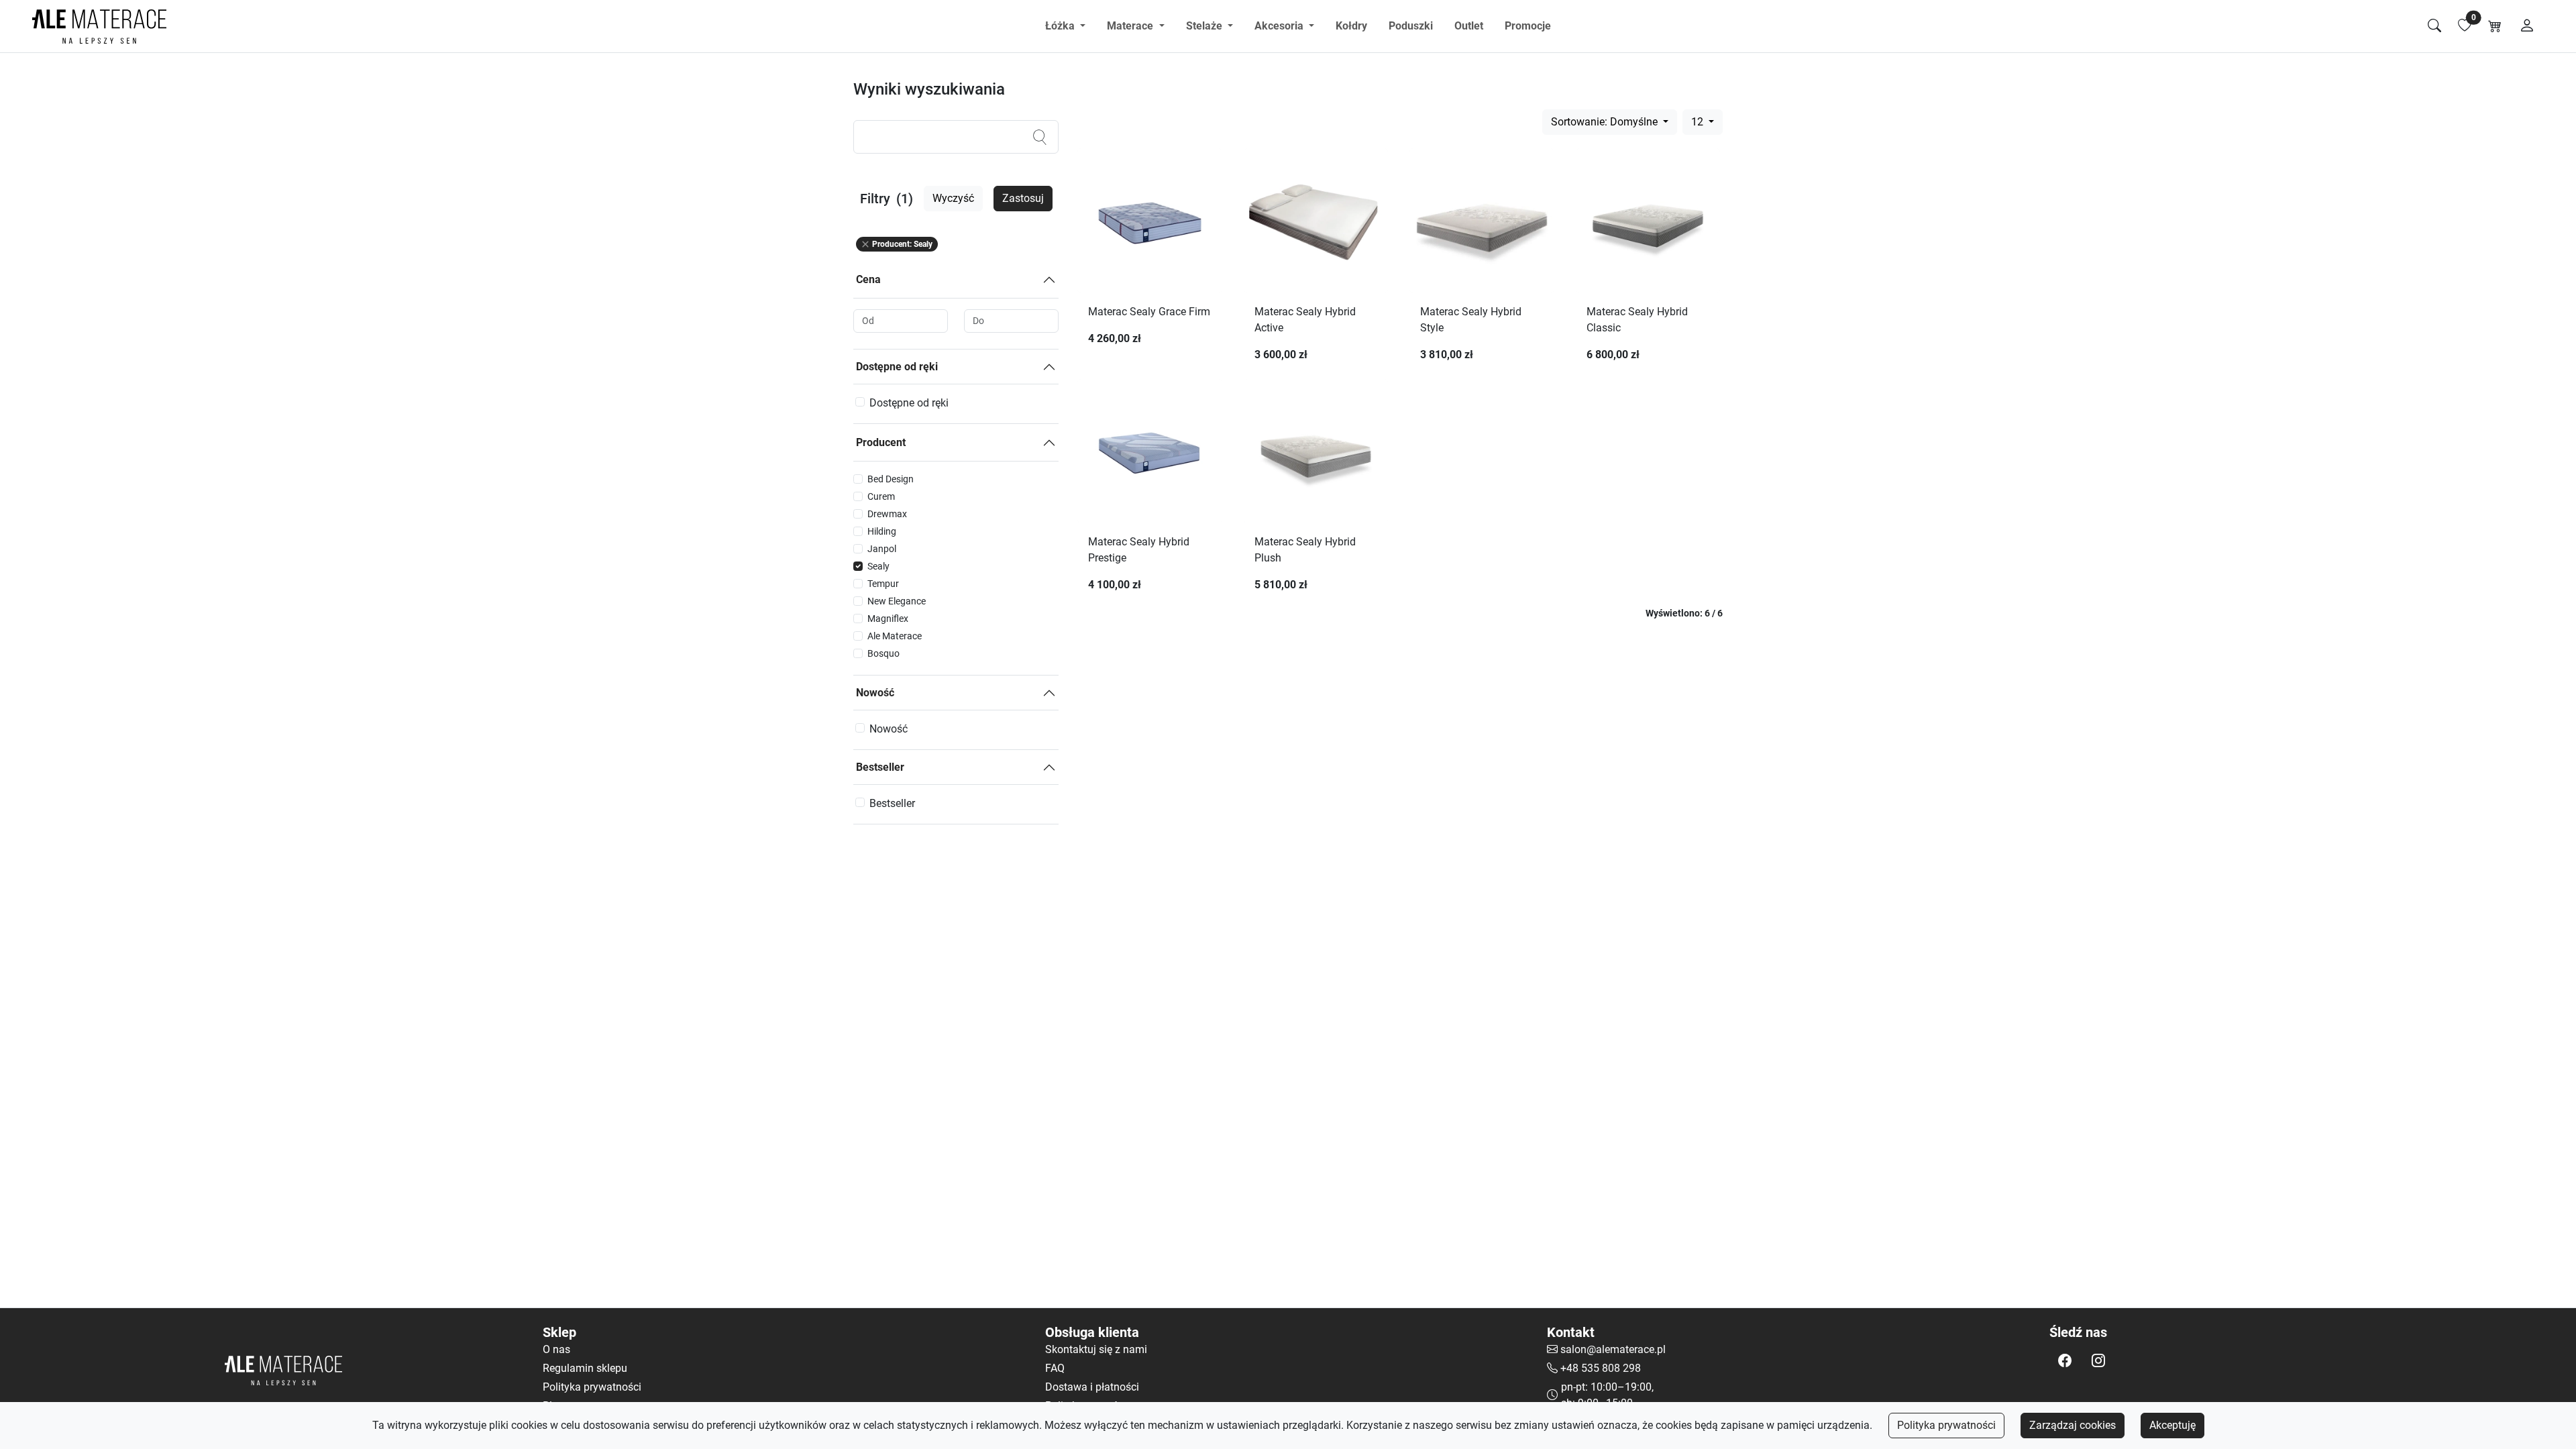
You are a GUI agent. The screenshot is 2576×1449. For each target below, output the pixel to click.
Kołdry (1351, 26)
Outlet (1469, 26)
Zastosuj (1023, 198)
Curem (881, 496)
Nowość (875, 693)
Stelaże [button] (1205, 26)
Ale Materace (895, 636)
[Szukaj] (2434, 26)
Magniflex (888, 619)
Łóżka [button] (1061, 26)
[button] (2065, 1360)
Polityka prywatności (1946, 1425)
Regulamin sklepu (585, 1368)
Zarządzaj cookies (2073, 1425)
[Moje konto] (2527, 26)
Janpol (882, 549)
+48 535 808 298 (1601, 1368)
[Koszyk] (2495, 26)
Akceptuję (2172, 1425)
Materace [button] (1131, 26)
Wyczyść (953, 198)
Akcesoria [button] (1280, 26)
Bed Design (891, 479)
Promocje (1528, 26)
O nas (556, 1349)
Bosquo (883, 653)
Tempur (883, 584)
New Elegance (897, 601)
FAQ (1055, 1368)
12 (1699, 122)
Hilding (882, 531)
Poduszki (1411, 26)
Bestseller (880, 767)
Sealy (878, 566)
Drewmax (887, 514)
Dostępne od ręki (897, 367)
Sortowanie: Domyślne (1606, 122)
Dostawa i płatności (1092, 1387)
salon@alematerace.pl (1613, 1349)
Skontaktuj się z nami (1096, 1349)
